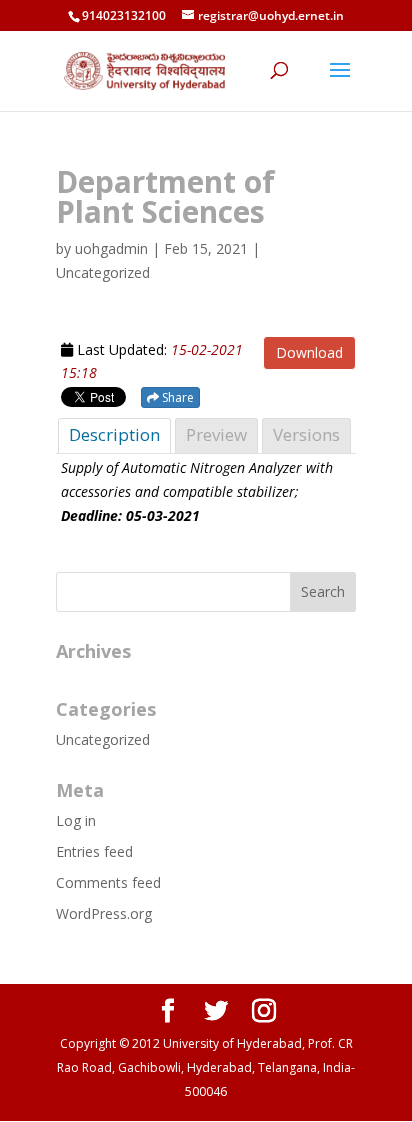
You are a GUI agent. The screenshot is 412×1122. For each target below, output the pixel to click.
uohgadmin (111, 248)
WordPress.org (104, 913)
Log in (76, 820)
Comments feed (108, 882)
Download (309, 352)
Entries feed (94, 851)
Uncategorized (103, 739)
